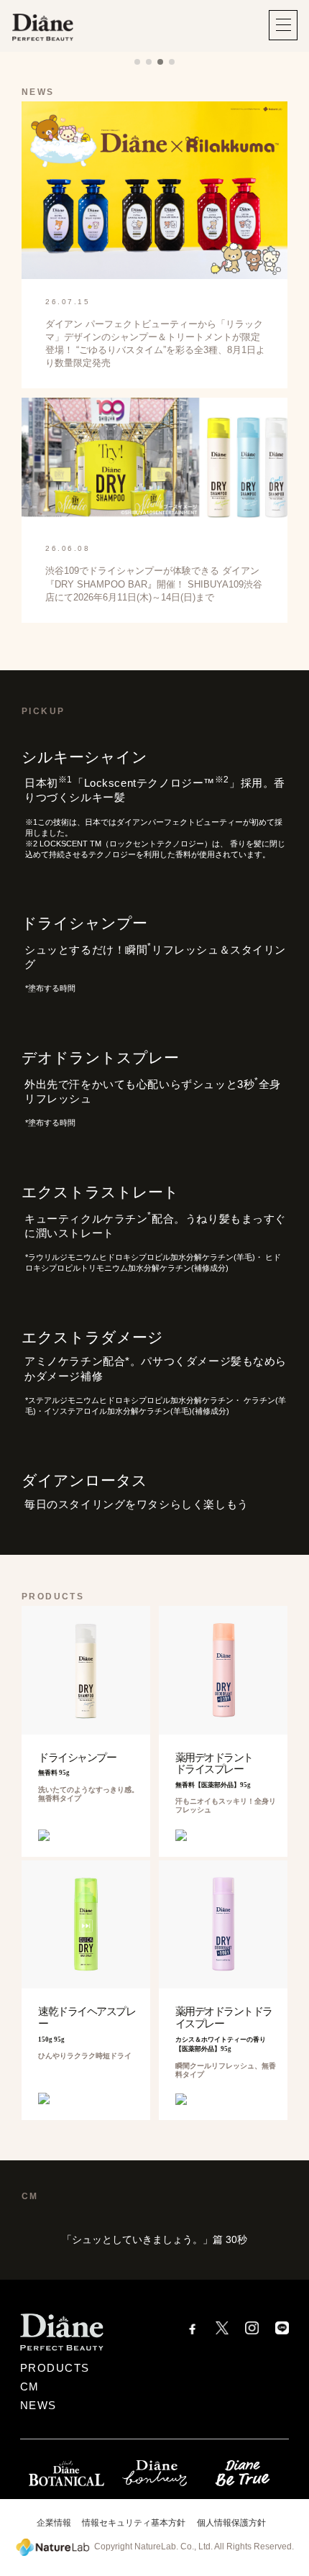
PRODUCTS (55, 2368)
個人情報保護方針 (231, 2523)
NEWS (38, 2406)
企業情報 (54, 2523)
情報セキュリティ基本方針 (134, 2523)
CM (30, 2387)
